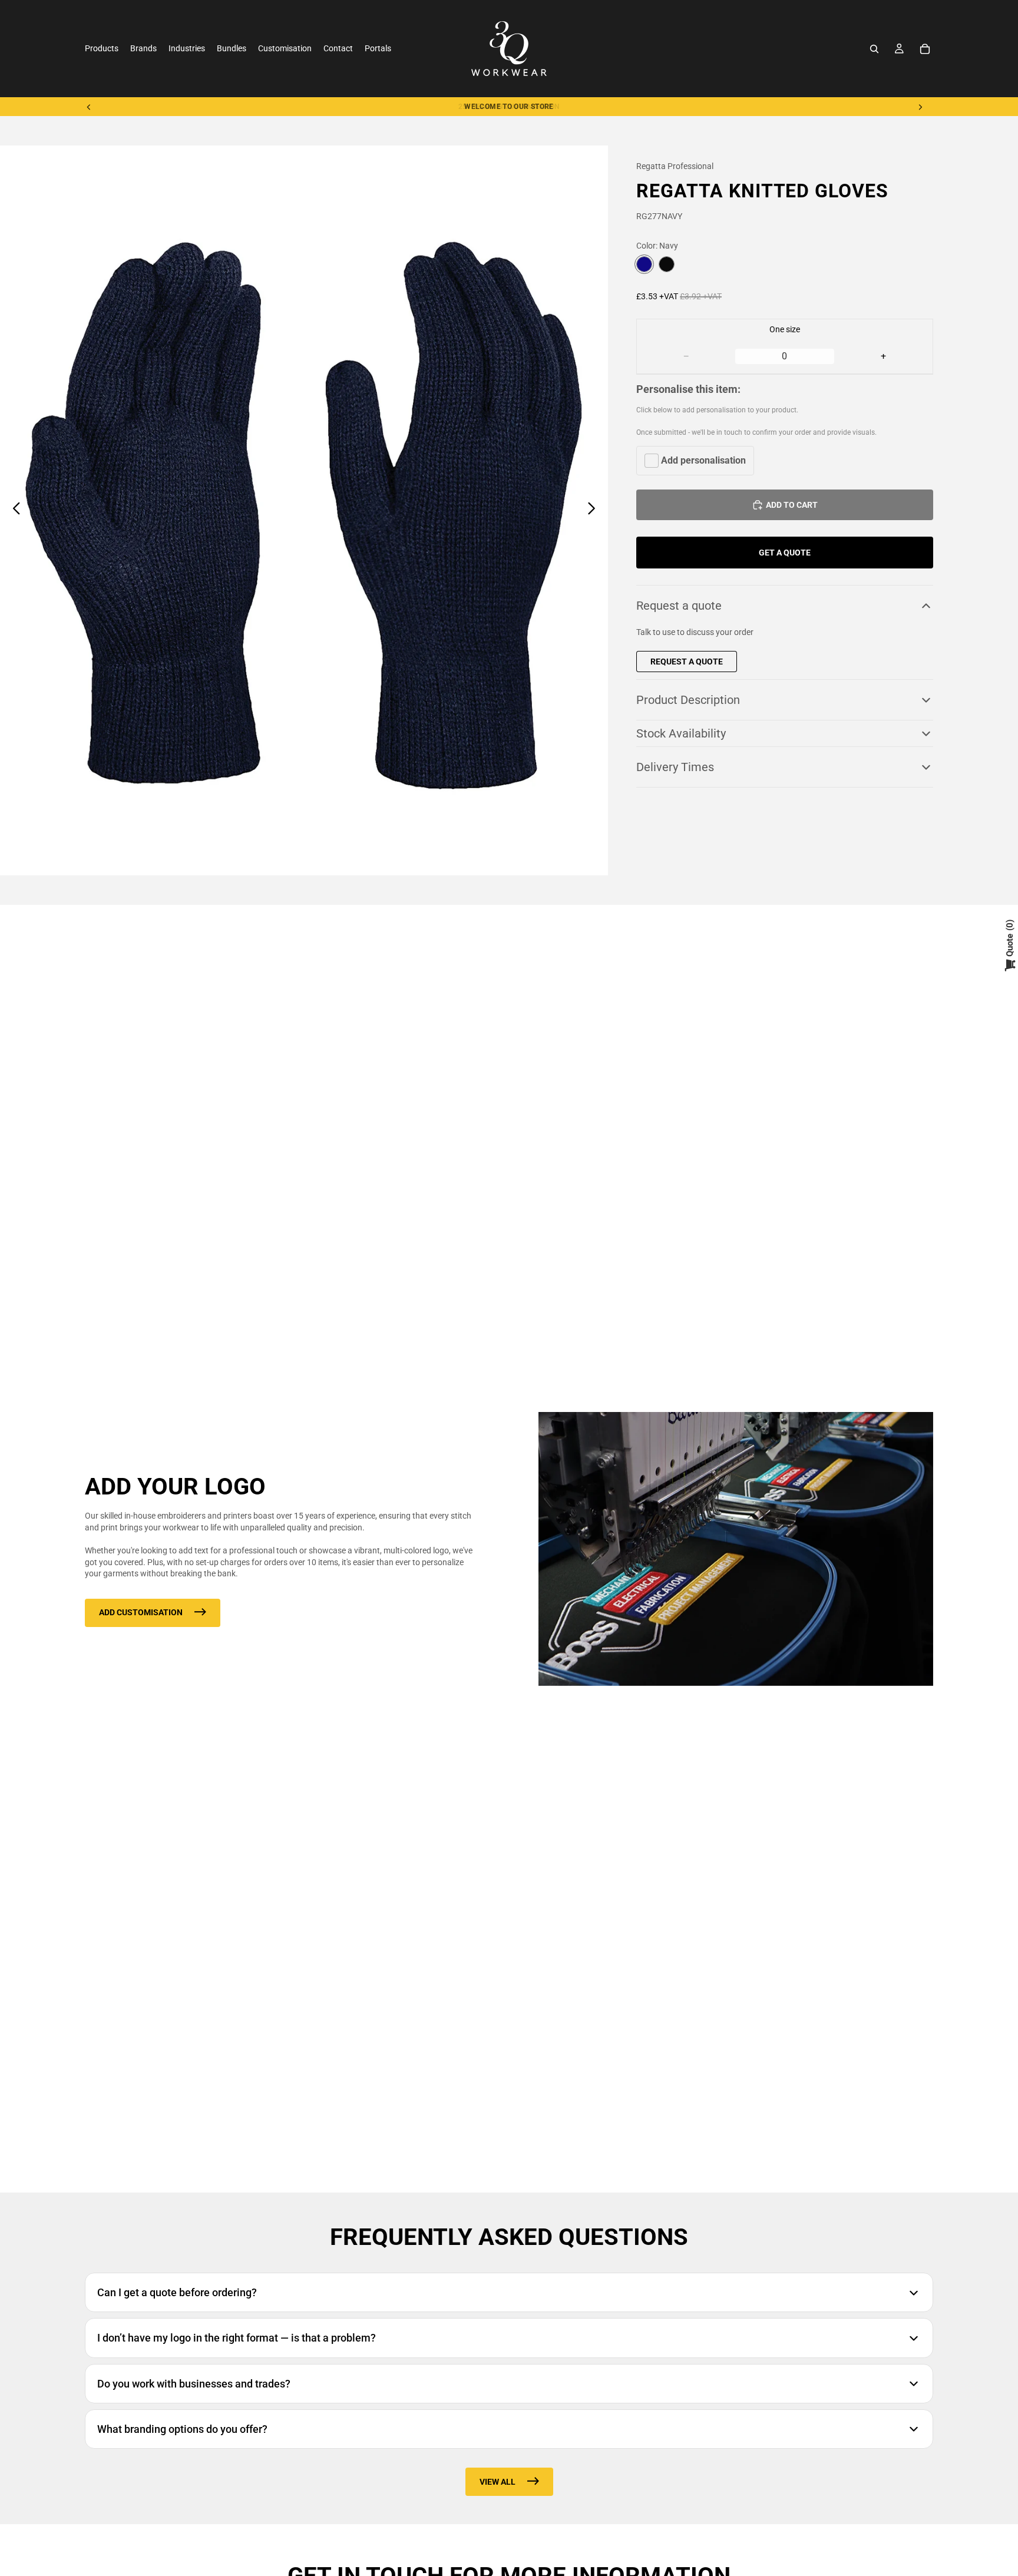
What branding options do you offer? (182, 2429)
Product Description (688, 700)
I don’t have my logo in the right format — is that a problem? (237, 2338)
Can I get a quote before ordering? (177, 2292)
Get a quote (785, 553)
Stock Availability (681, 733)
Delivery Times (675, 767)
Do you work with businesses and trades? (194, 2384)
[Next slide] (920, 107)
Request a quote (679, 606)
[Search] (874, 49)
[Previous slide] (89, 107)
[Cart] (925, 49)
